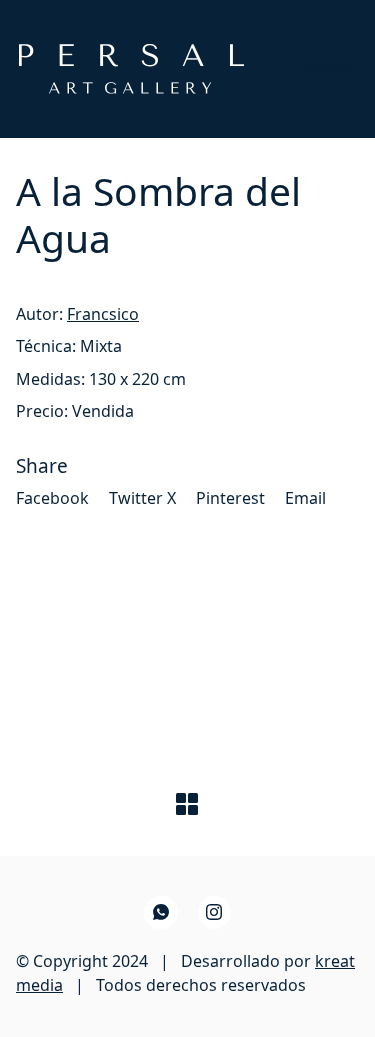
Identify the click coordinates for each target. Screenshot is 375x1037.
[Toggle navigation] (329, 68)
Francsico (103, 314)
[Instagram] (215, 913)
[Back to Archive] (187, 804)
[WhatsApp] (161, 913)
